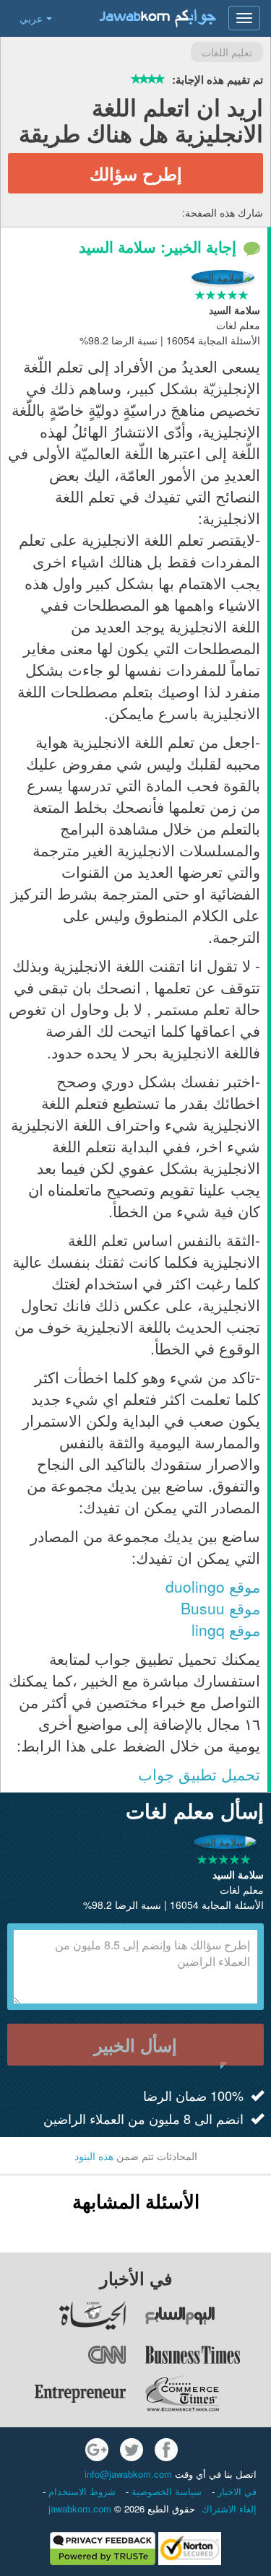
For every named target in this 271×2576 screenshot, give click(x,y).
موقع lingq (226, 1629)
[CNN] (64, 2354)
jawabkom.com (80, 2508)
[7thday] (208, 2315)
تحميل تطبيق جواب (199, 1774)
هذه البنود (94, 2156)
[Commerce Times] (208, 2393)
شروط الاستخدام (81, 2491)
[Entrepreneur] (64, 2393)
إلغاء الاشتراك (229, 2508)
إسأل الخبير (135, 2045)
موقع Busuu (220, 1608)
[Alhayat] (64, 2315)
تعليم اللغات (227, 52)
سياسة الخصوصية (165, 2491)
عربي (31, 18)
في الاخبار (236, 2491)
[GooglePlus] (97, 2450)
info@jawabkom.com (128, 2474)
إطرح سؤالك (136, 173)
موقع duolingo (211, 1586)
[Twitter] (132, 2450)
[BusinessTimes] (208, 2354)
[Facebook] (166, 2450)
